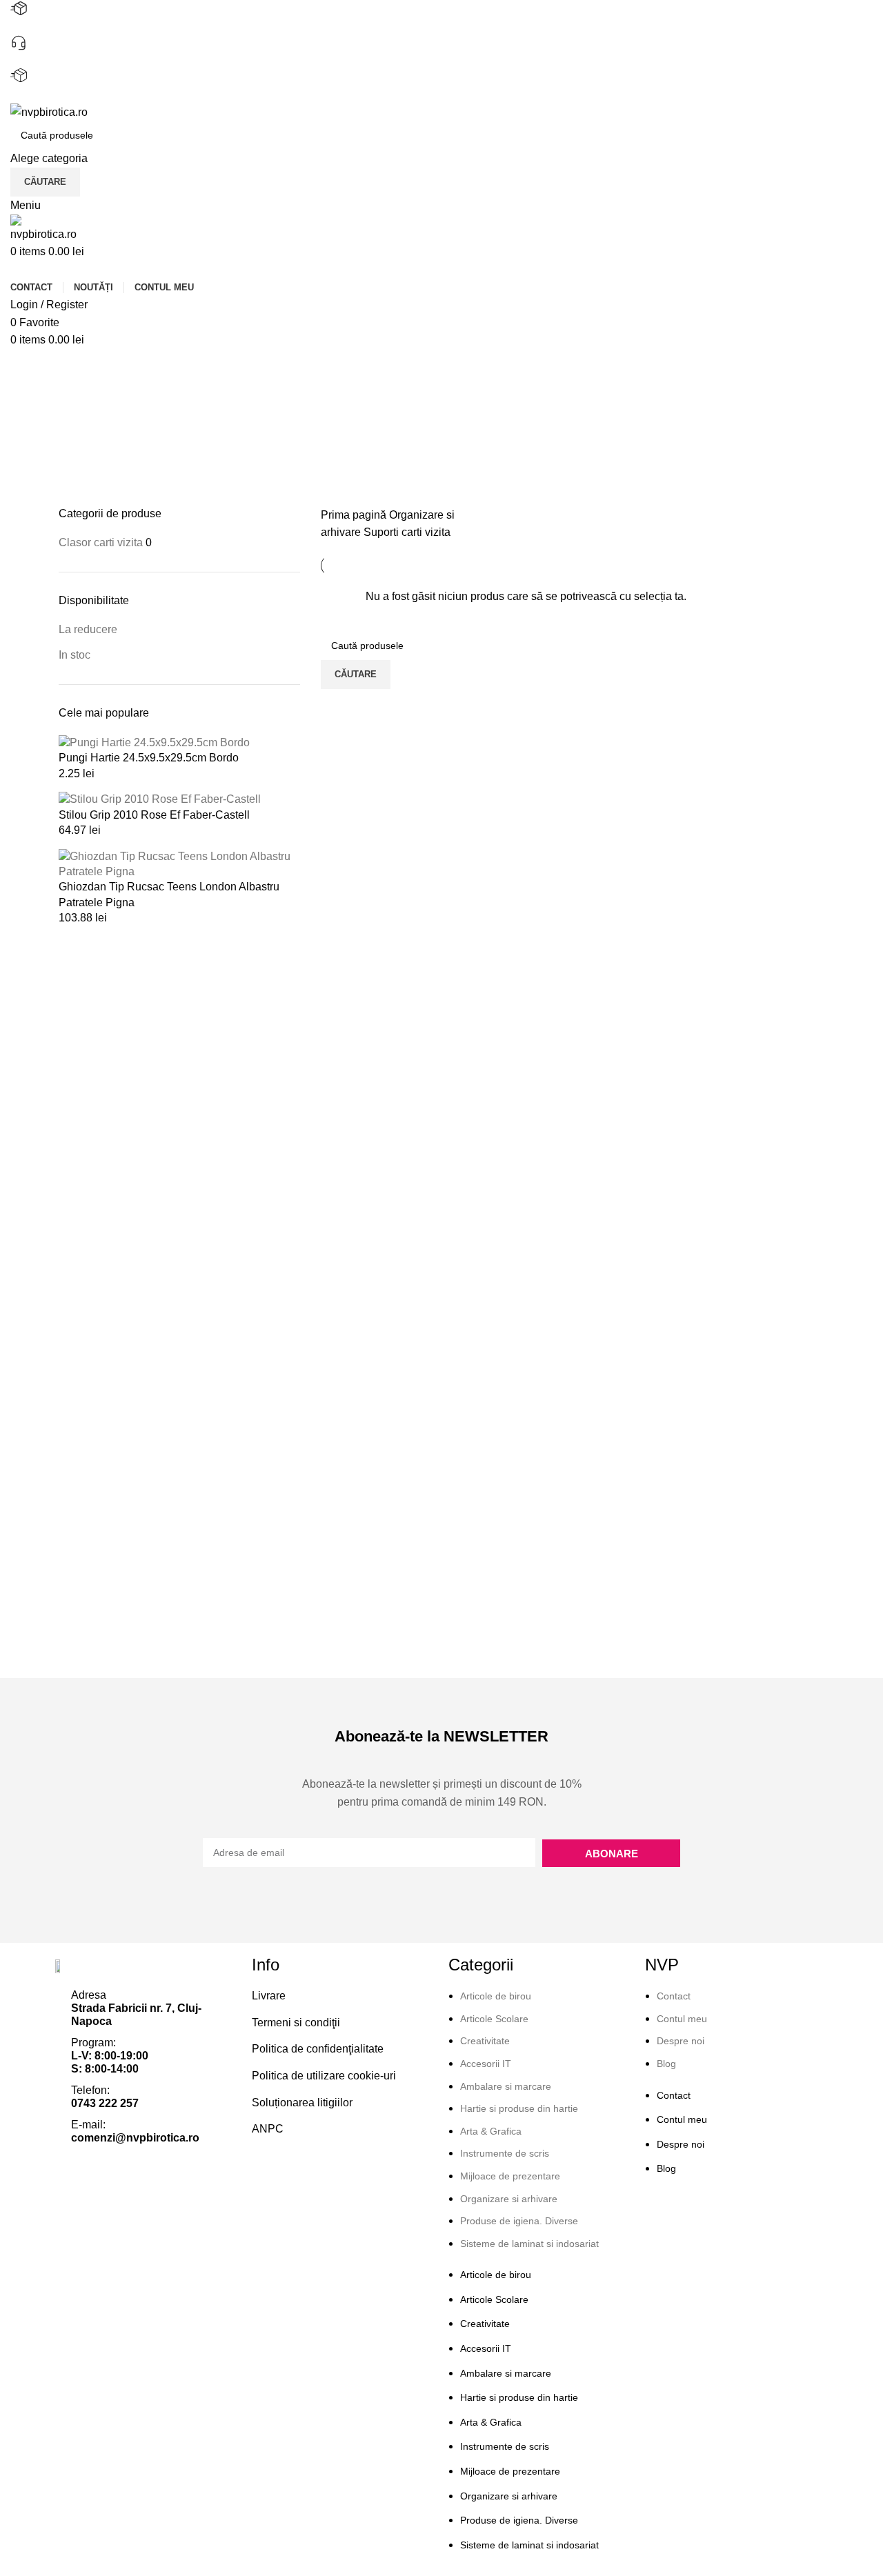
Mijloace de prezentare (510, 2176)
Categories (87, 434)
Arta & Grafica (491, 2131)
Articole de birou (496, 1996)
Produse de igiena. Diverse (519, 2221)
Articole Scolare (494, 2019)
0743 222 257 (44, 60)
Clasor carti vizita (101, 542)
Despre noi (681, 2041)
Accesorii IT (486, 2064)
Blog (666, 2064)
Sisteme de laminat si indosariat (529, 2244)
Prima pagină (355, 515)
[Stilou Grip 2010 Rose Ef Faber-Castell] (160, 799)
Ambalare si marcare (506, 2086)
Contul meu (682, 2019)
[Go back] (76, 366)
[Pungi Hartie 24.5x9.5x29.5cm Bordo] (154, 742)
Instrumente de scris (505, 2153)
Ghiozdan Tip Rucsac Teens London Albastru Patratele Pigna (169, 894)
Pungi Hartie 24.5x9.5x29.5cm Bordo (149, 758)
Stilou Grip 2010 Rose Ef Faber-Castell (154, 815)
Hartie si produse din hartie (519, 2108)
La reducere (88, 629)
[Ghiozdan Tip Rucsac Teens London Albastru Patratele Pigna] (179, 863)
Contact (674, 1996)
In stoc (75, 655)
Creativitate (485, 2041)
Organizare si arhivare (509, 2199)
